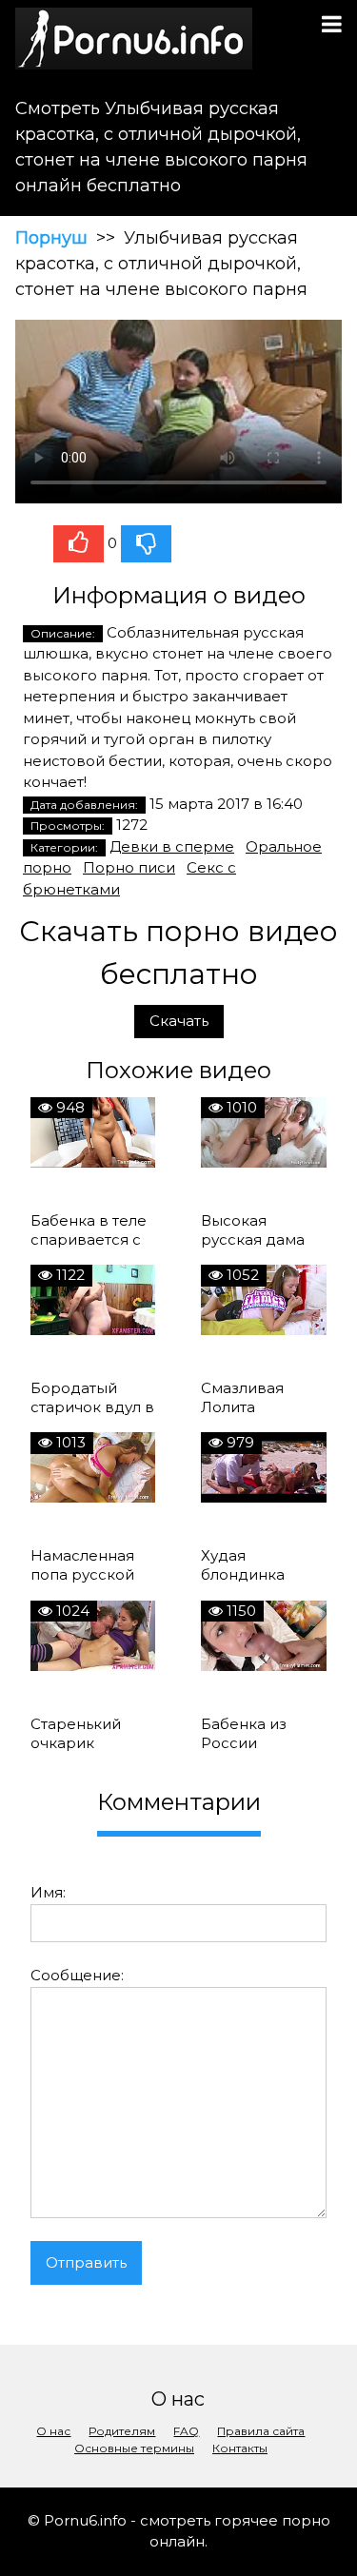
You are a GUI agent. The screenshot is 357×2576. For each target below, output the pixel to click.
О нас (53, 2431)
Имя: (48, 1892)
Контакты (240, 2448)
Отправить (86, 2262)
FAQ (186, 2431)
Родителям (122, 2431)
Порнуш (51, 238)
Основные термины (134, 2448)
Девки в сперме (172, 846)
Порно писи (129, 867)
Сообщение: (77, 1975)
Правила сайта (261, 2431)
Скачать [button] (179, 1021)
